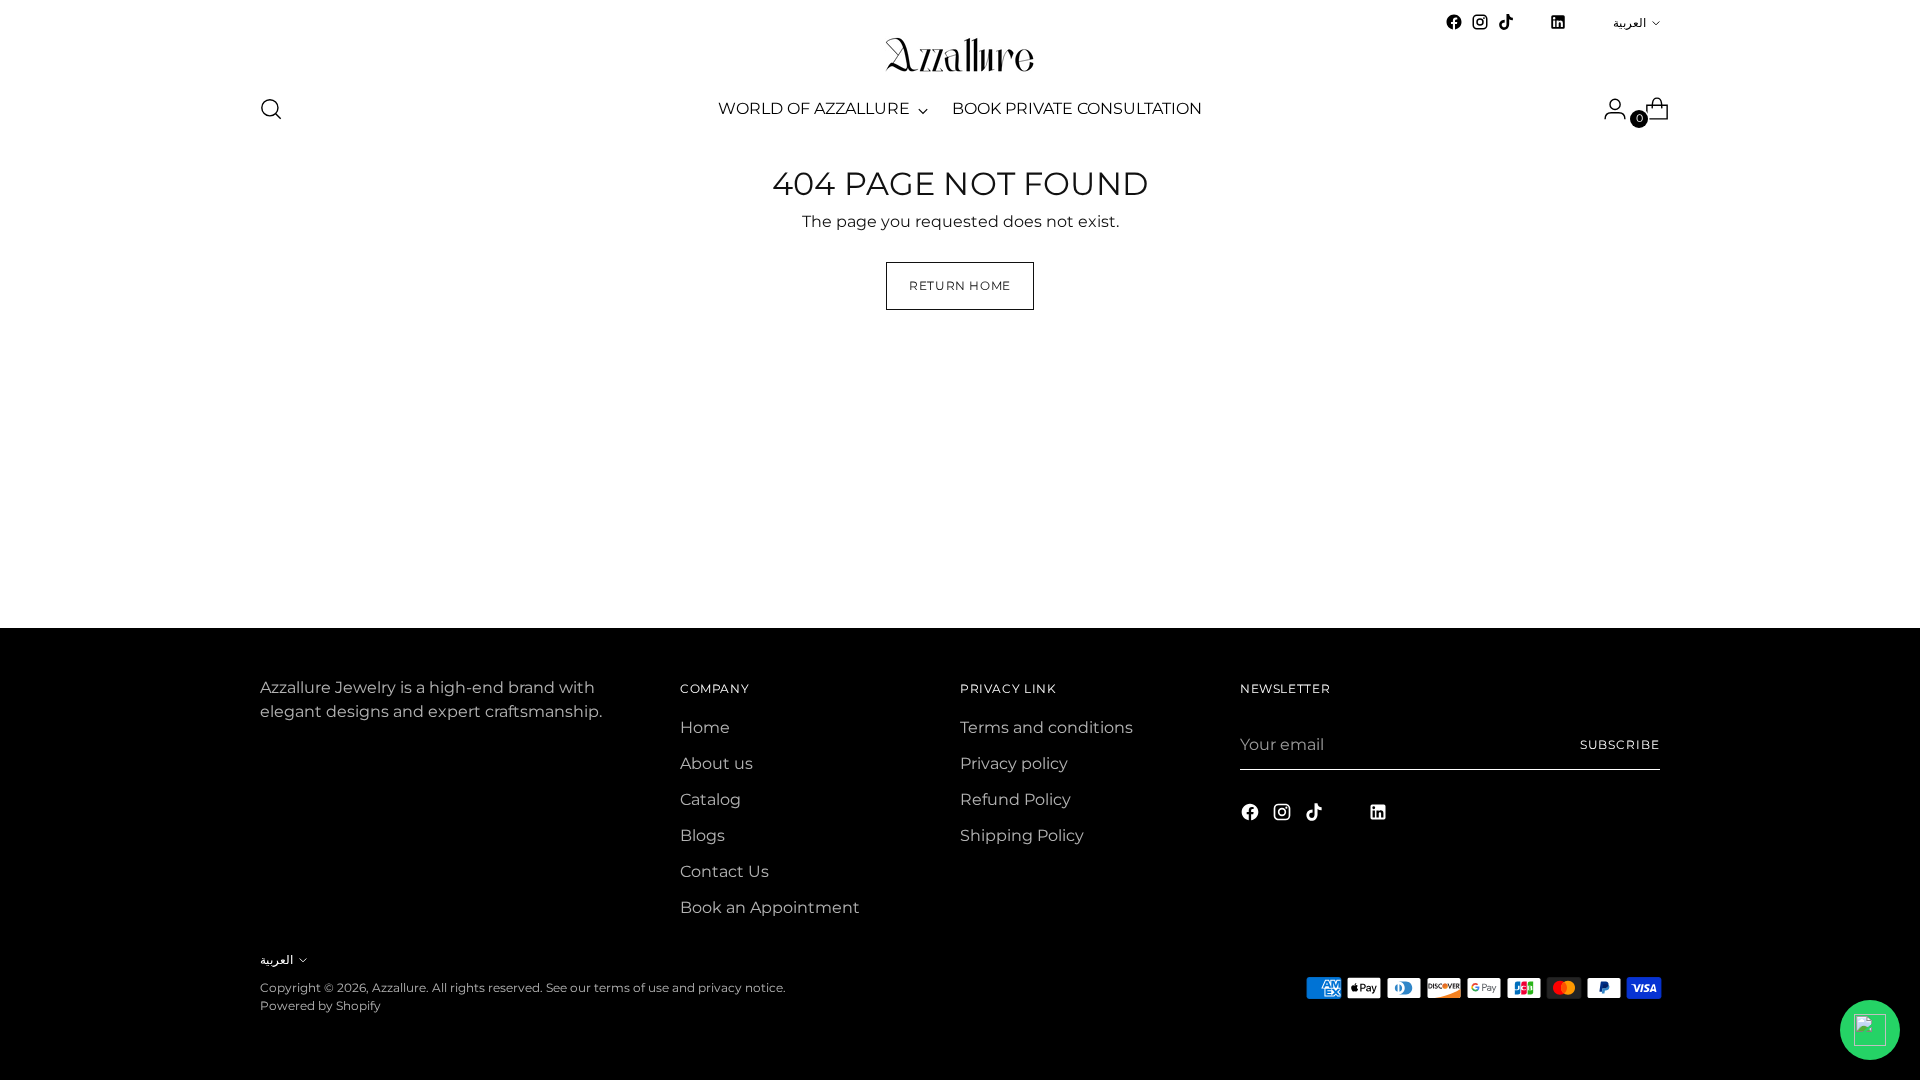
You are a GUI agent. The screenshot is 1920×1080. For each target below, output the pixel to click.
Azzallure (399, 987)
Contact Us (724, 871)
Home (705, 727)
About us (716, 763)
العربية (1629, 22)
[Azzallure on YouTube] (1532, 28)
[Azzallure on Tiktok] (1506, 22)
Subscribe (1620, 744)
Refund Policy (1015, 799)
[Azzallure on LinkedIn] (1558, 22)
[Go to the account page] (1607, 109)
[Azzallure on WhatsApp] (1584, 22)
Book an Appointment (770, 907)
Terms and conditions (1046, 727)
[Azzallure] (960, 55)
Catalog (710, 799)
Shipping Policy (1022, 835)
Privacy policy (1014, 763)
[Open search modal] (271, 109)
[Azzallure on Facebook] (1454, 22)
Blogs (702, 835)
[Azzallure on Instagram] (1480, 22)
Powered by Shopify (320, 1005)
